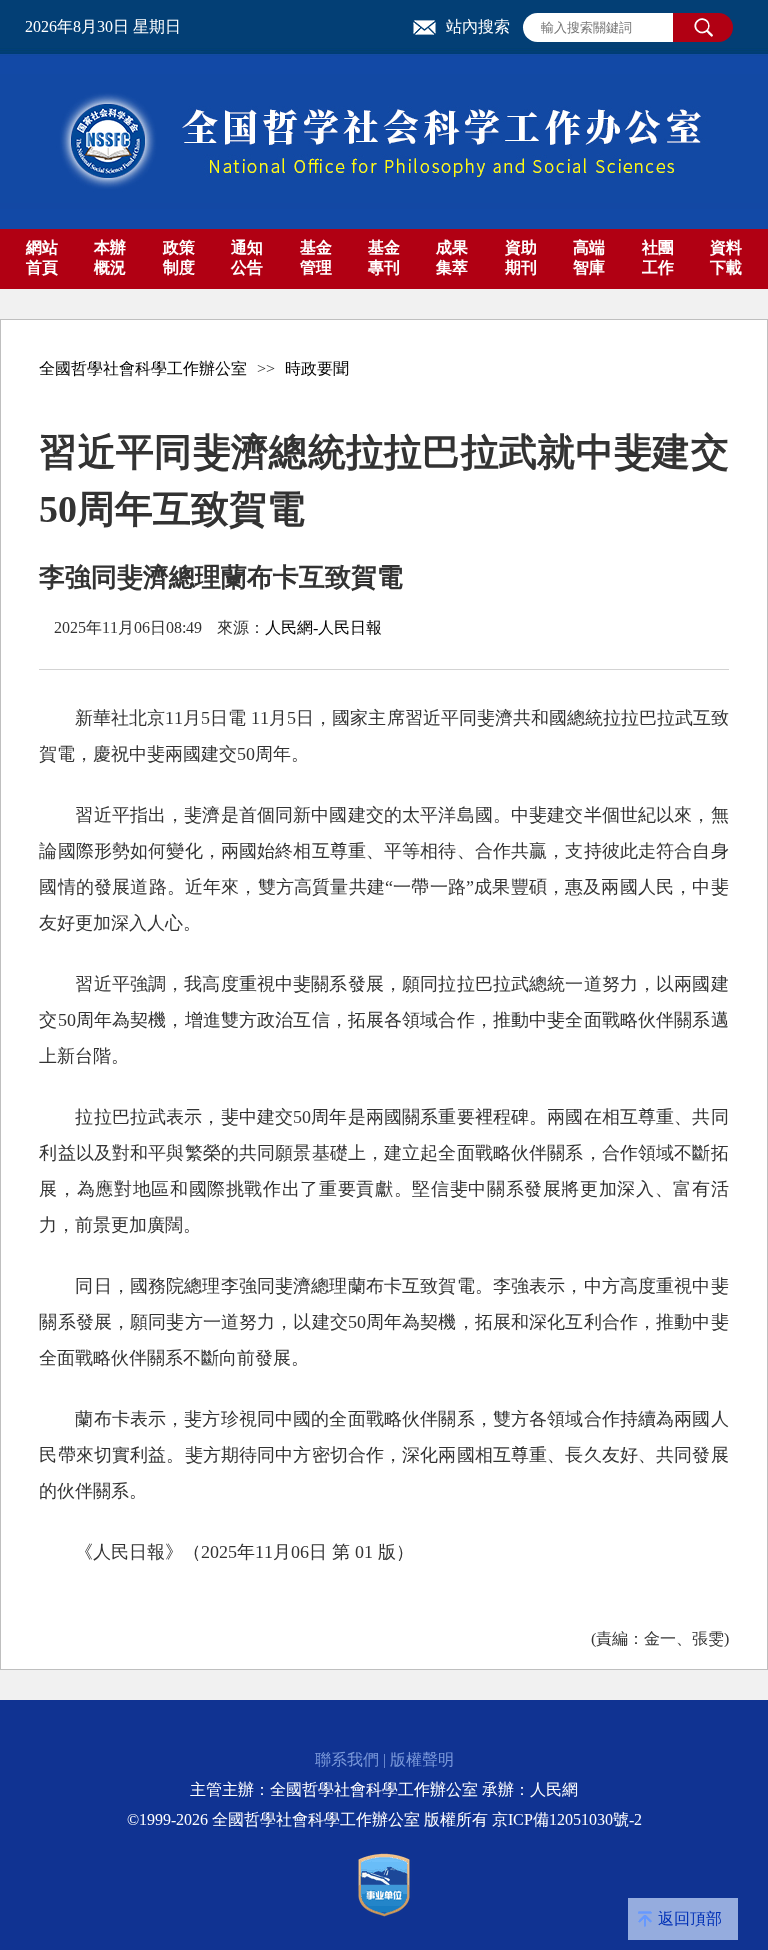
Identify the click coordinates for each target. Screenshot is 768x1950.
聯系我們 (347, 1759)
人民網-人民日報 (323, 627)
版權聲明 (422, 1759)
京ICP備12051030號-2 (567, 1819)
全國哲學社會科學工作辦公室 (143, 368)
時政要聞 (317, 368)
